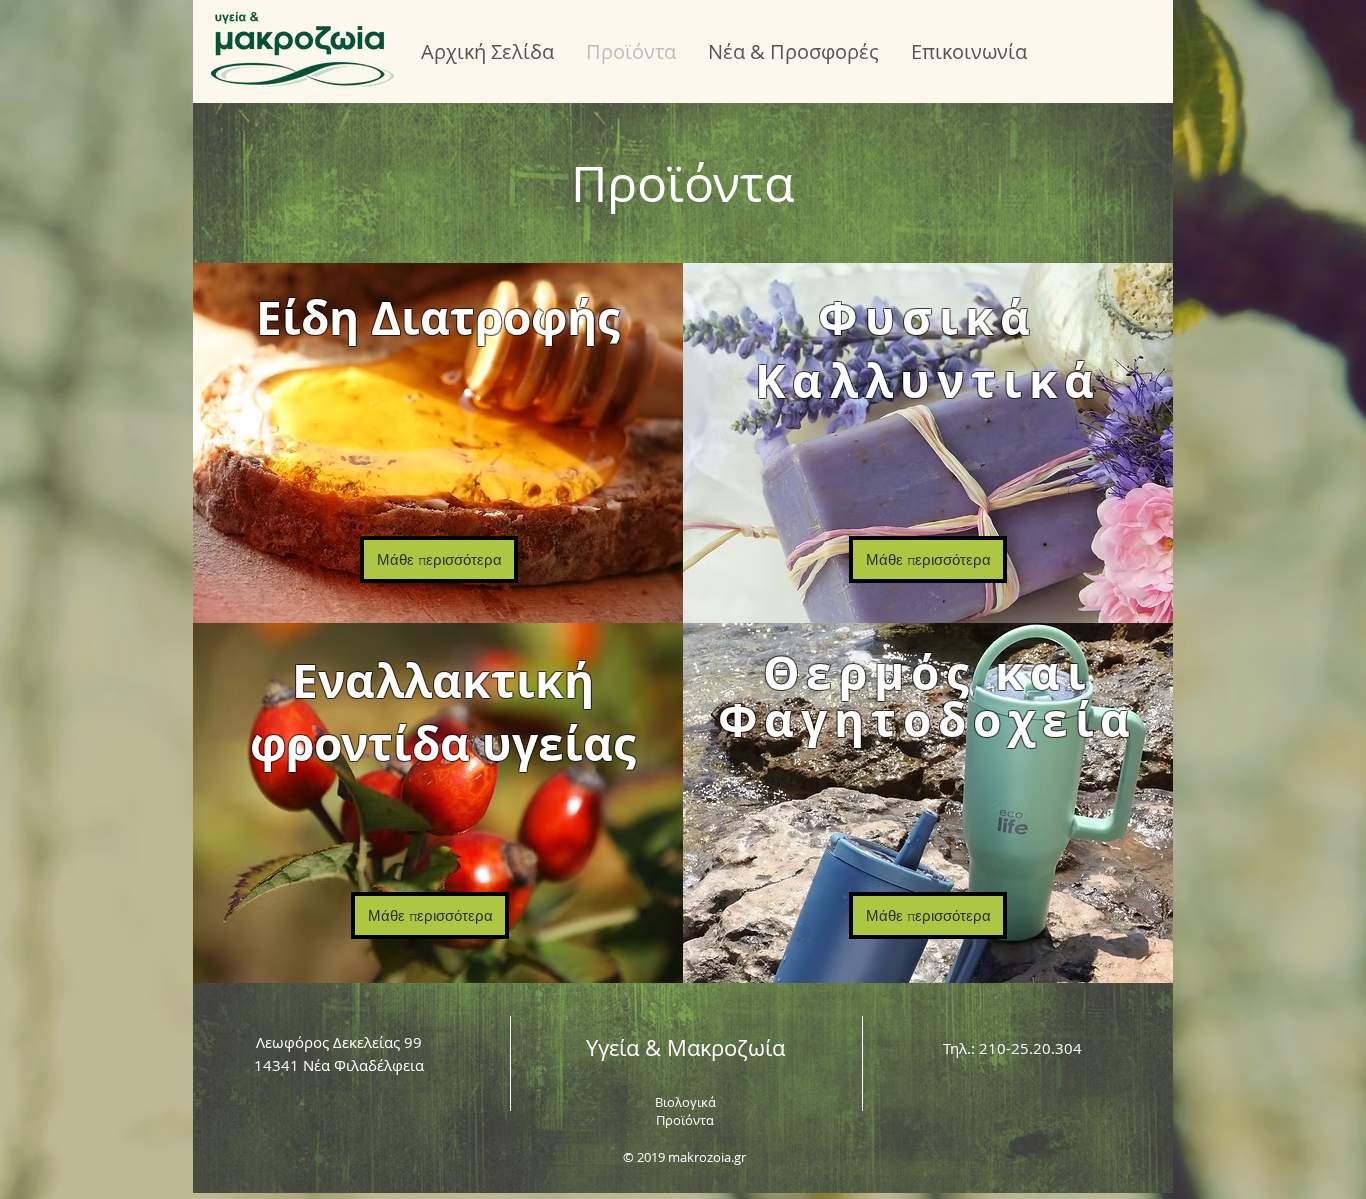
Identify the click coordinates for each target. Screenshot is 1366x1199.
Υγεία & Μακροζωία (685, 1047)
